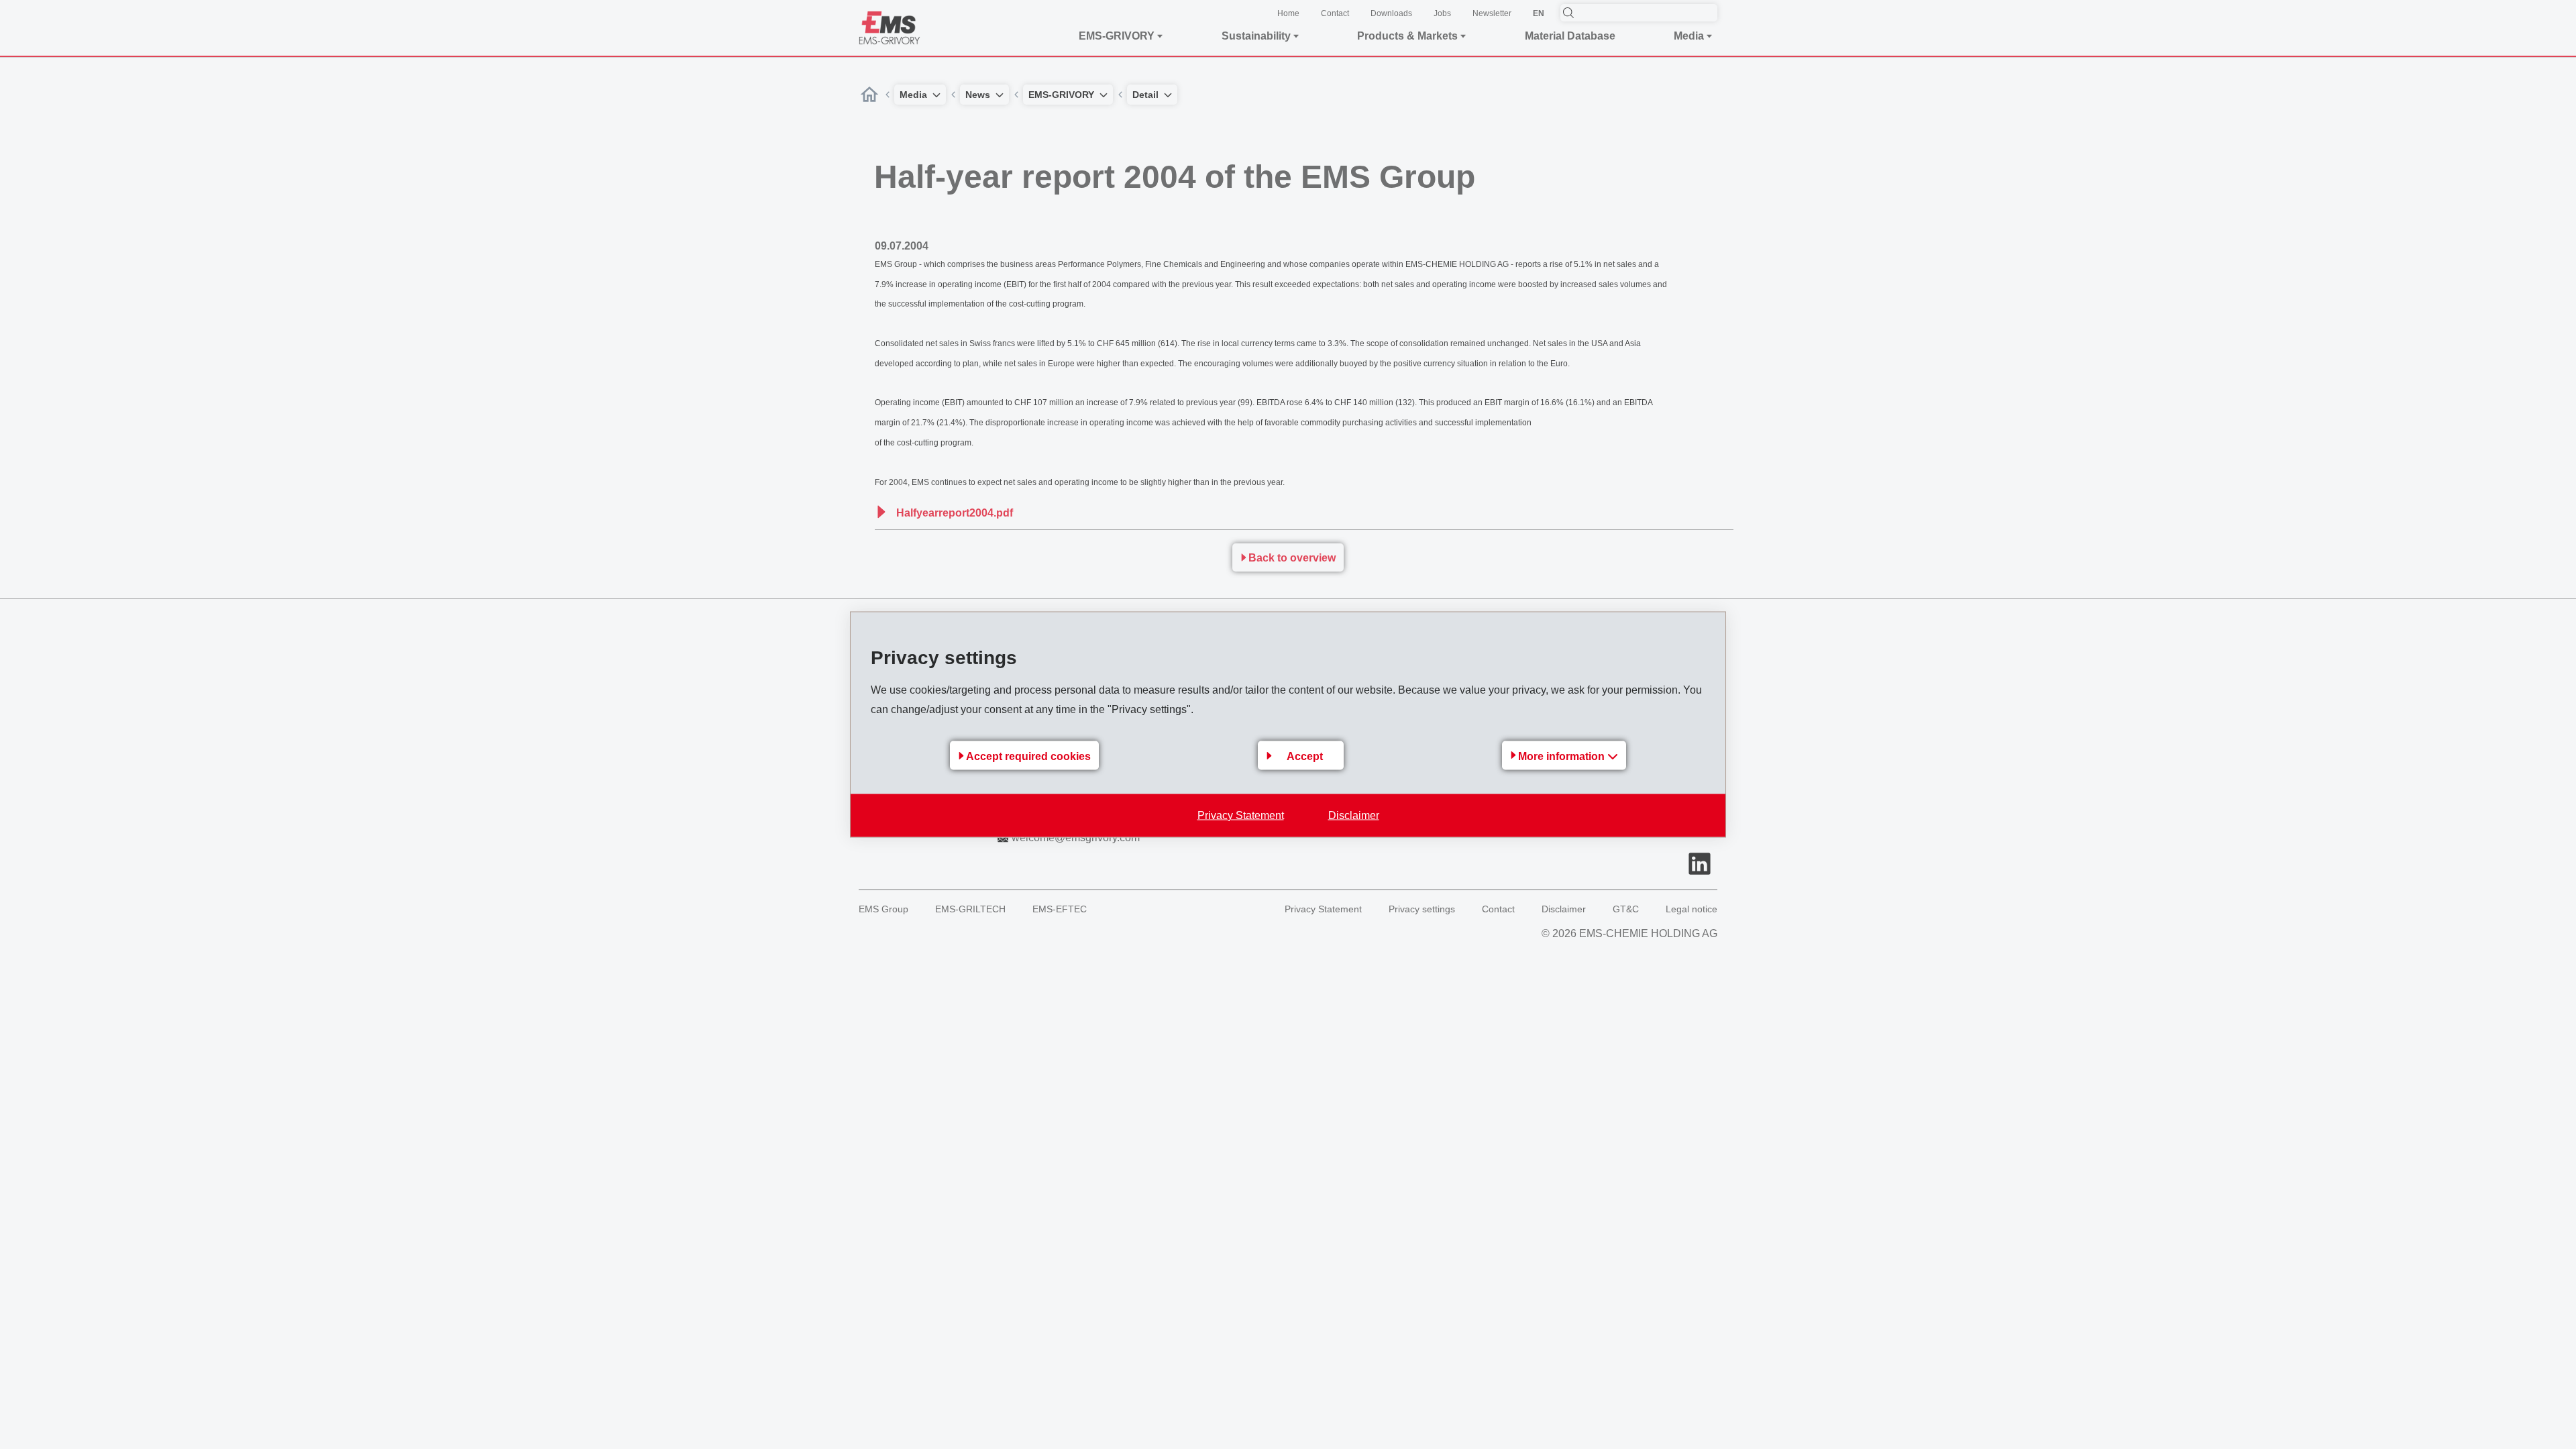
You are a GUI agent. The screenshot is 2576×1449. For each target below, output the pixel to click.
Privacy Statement (1241, 815)
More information (1563, 756)
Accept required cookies (1028, 756)
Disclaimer (1354, 815)
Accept (1305, 756)
